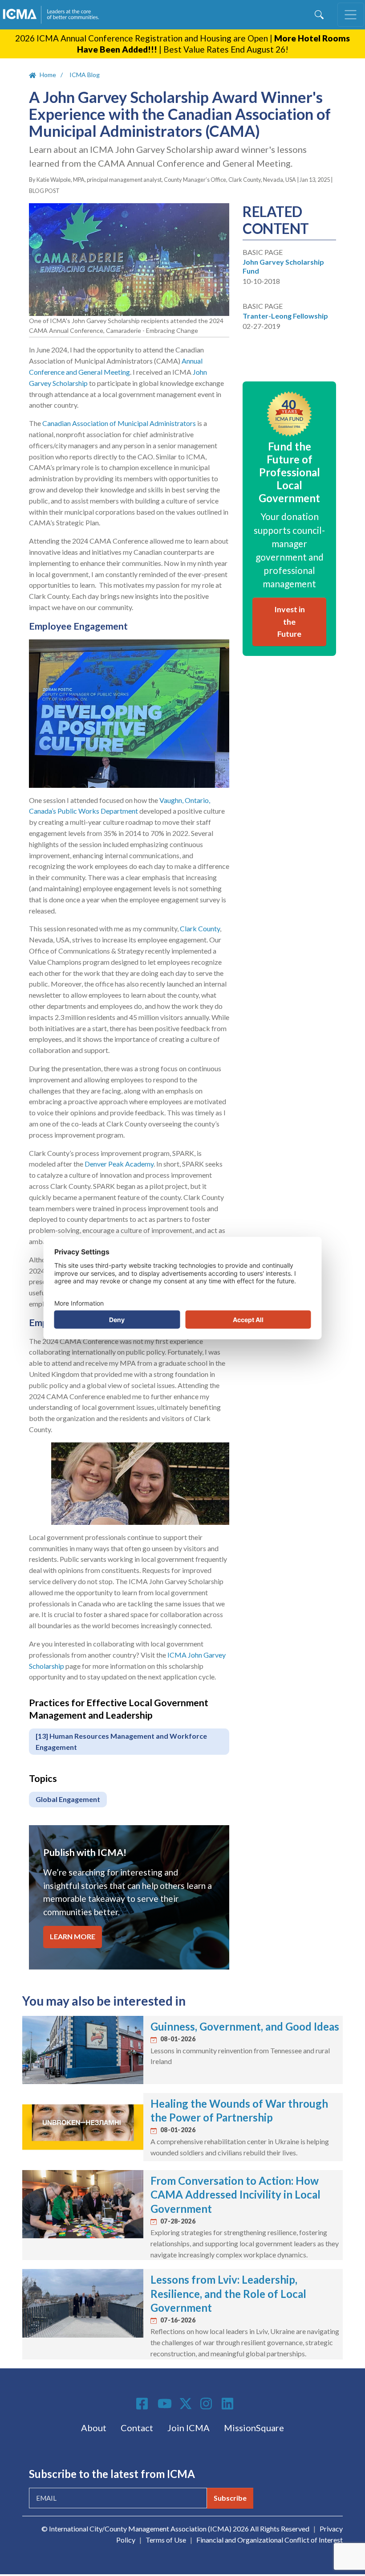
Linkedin (229, 2404)
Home (48, 75)
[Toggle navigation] (351, 15)
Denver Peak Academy (119, 1164)
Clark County (200, 928)
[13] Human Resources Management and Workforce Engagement (121, 1741)
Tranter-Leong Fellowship (285, 316)
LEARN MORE (73, 1936)
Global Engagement (68, 1799)
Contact (137, 2428)
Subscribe (230, 2498)
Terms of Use (166, 2540)
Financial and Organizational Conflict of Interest (270, 2540)
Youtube (165, 2404)
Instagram (207, 2404)
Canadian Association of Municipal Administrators (119, 423)
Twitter (186, 2404)
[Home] (55, 15)
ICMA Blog (85, 75)
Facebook (143, 2404)
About (94, 2428)
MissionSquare (254, 2428)
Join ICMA (189, 2428)
